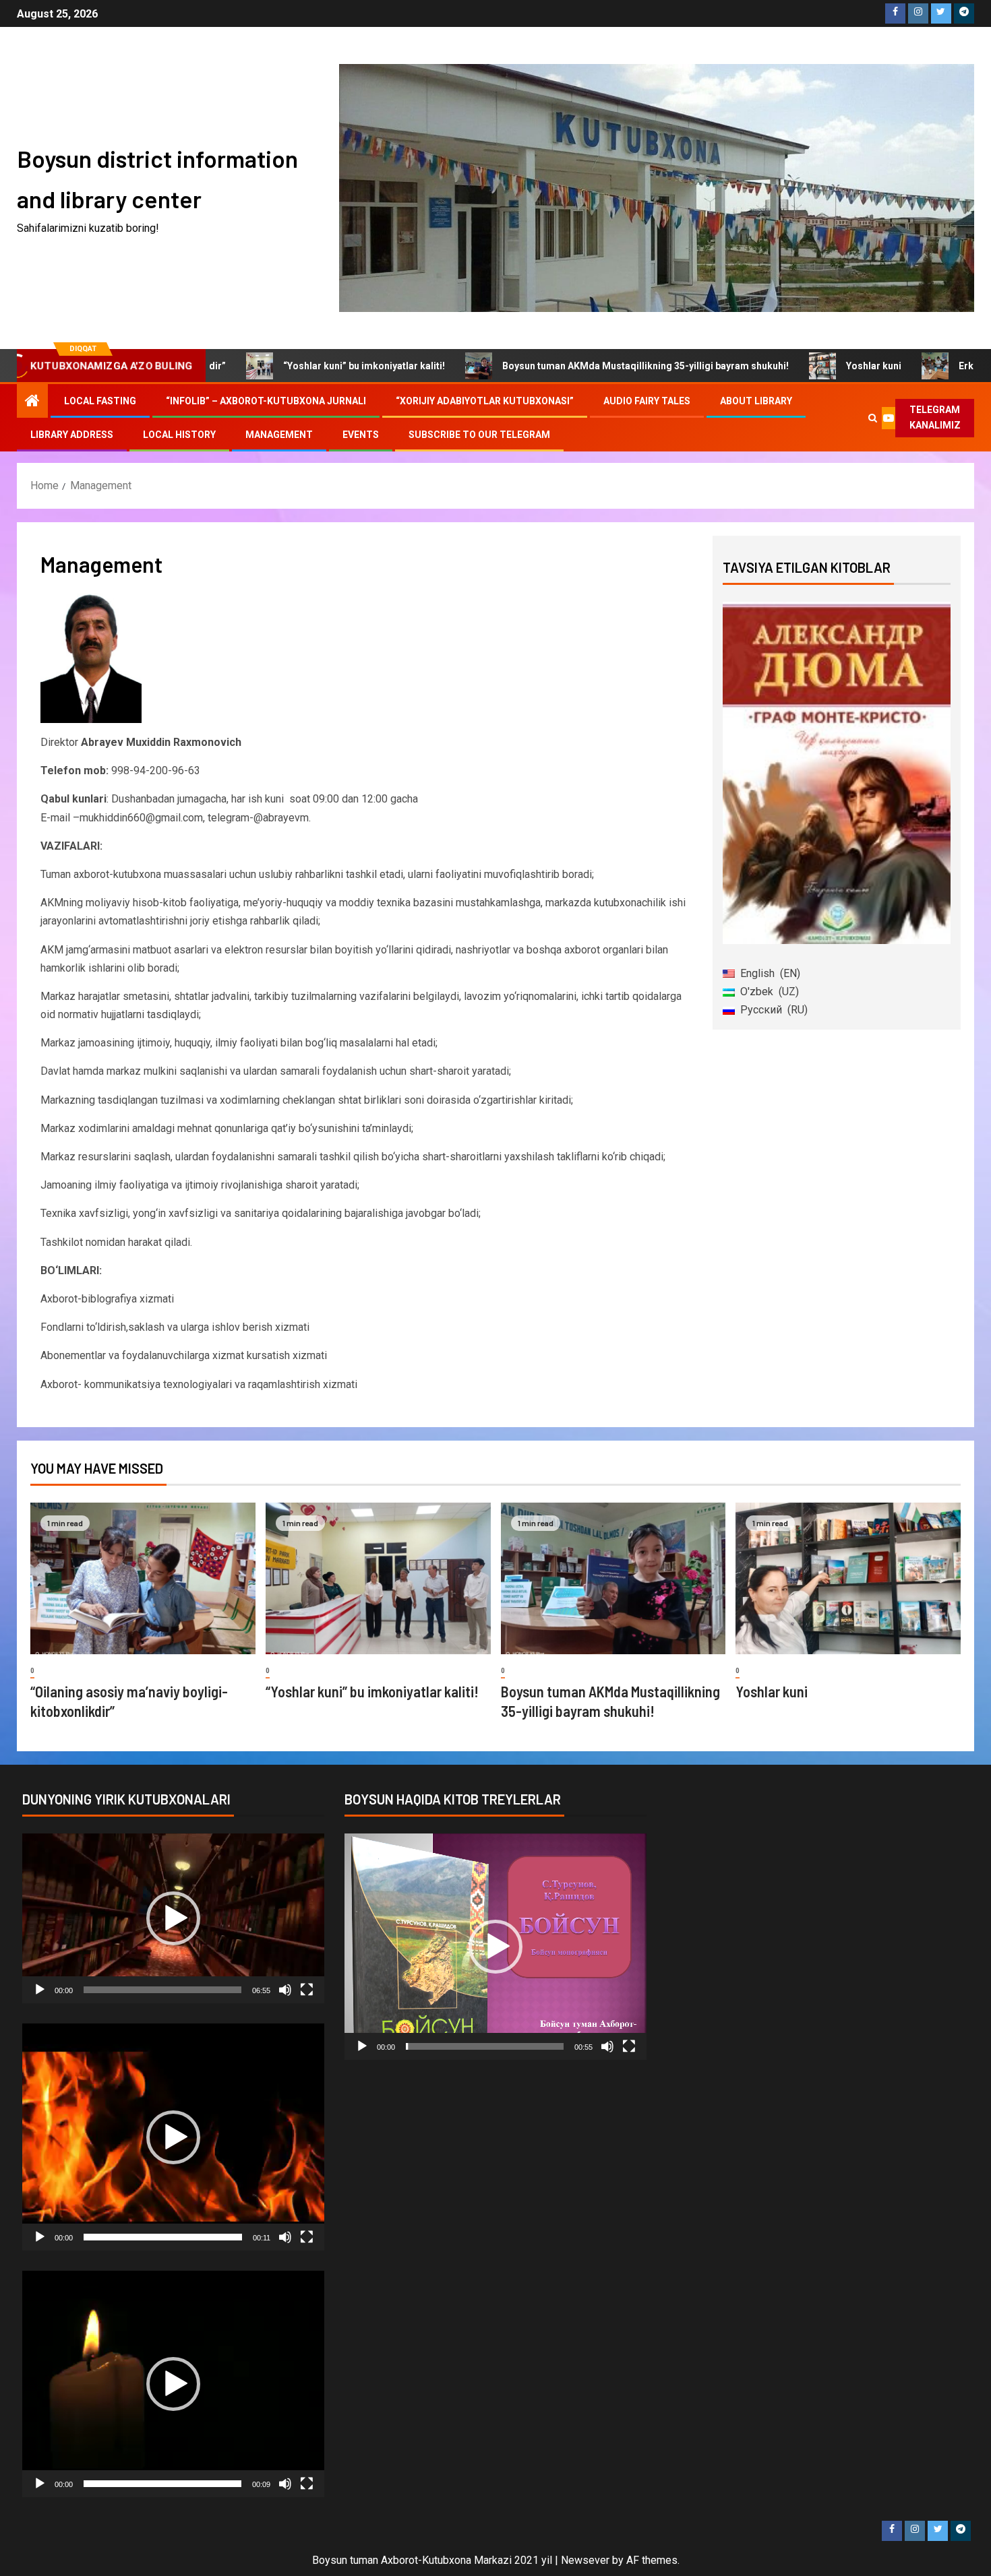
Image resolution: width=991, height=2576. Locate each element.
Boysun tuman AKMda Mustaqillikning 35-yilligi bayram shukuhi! (561, 366)
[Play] (40, 1990)
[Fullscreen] (307, 1990)
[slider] (162, 1990)
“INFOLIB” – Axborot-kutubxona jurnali (266, 401)
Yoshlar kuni (789, 366)
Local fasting (100, 401)
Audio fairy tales (647, 401)
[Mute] (285, 1990)
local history (179, 435)
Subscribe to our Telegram (479, 435)
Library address (72, 435)
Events (361, 435)
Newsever (585, 2560)
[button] (173, 1918)
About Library (756, 401)
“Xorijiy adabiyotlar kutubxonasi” (485, 401)
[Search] (873, 418)
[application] (173, 1918)
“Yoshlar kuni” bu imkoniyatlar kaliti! (280, 366)
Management (279, 435)
